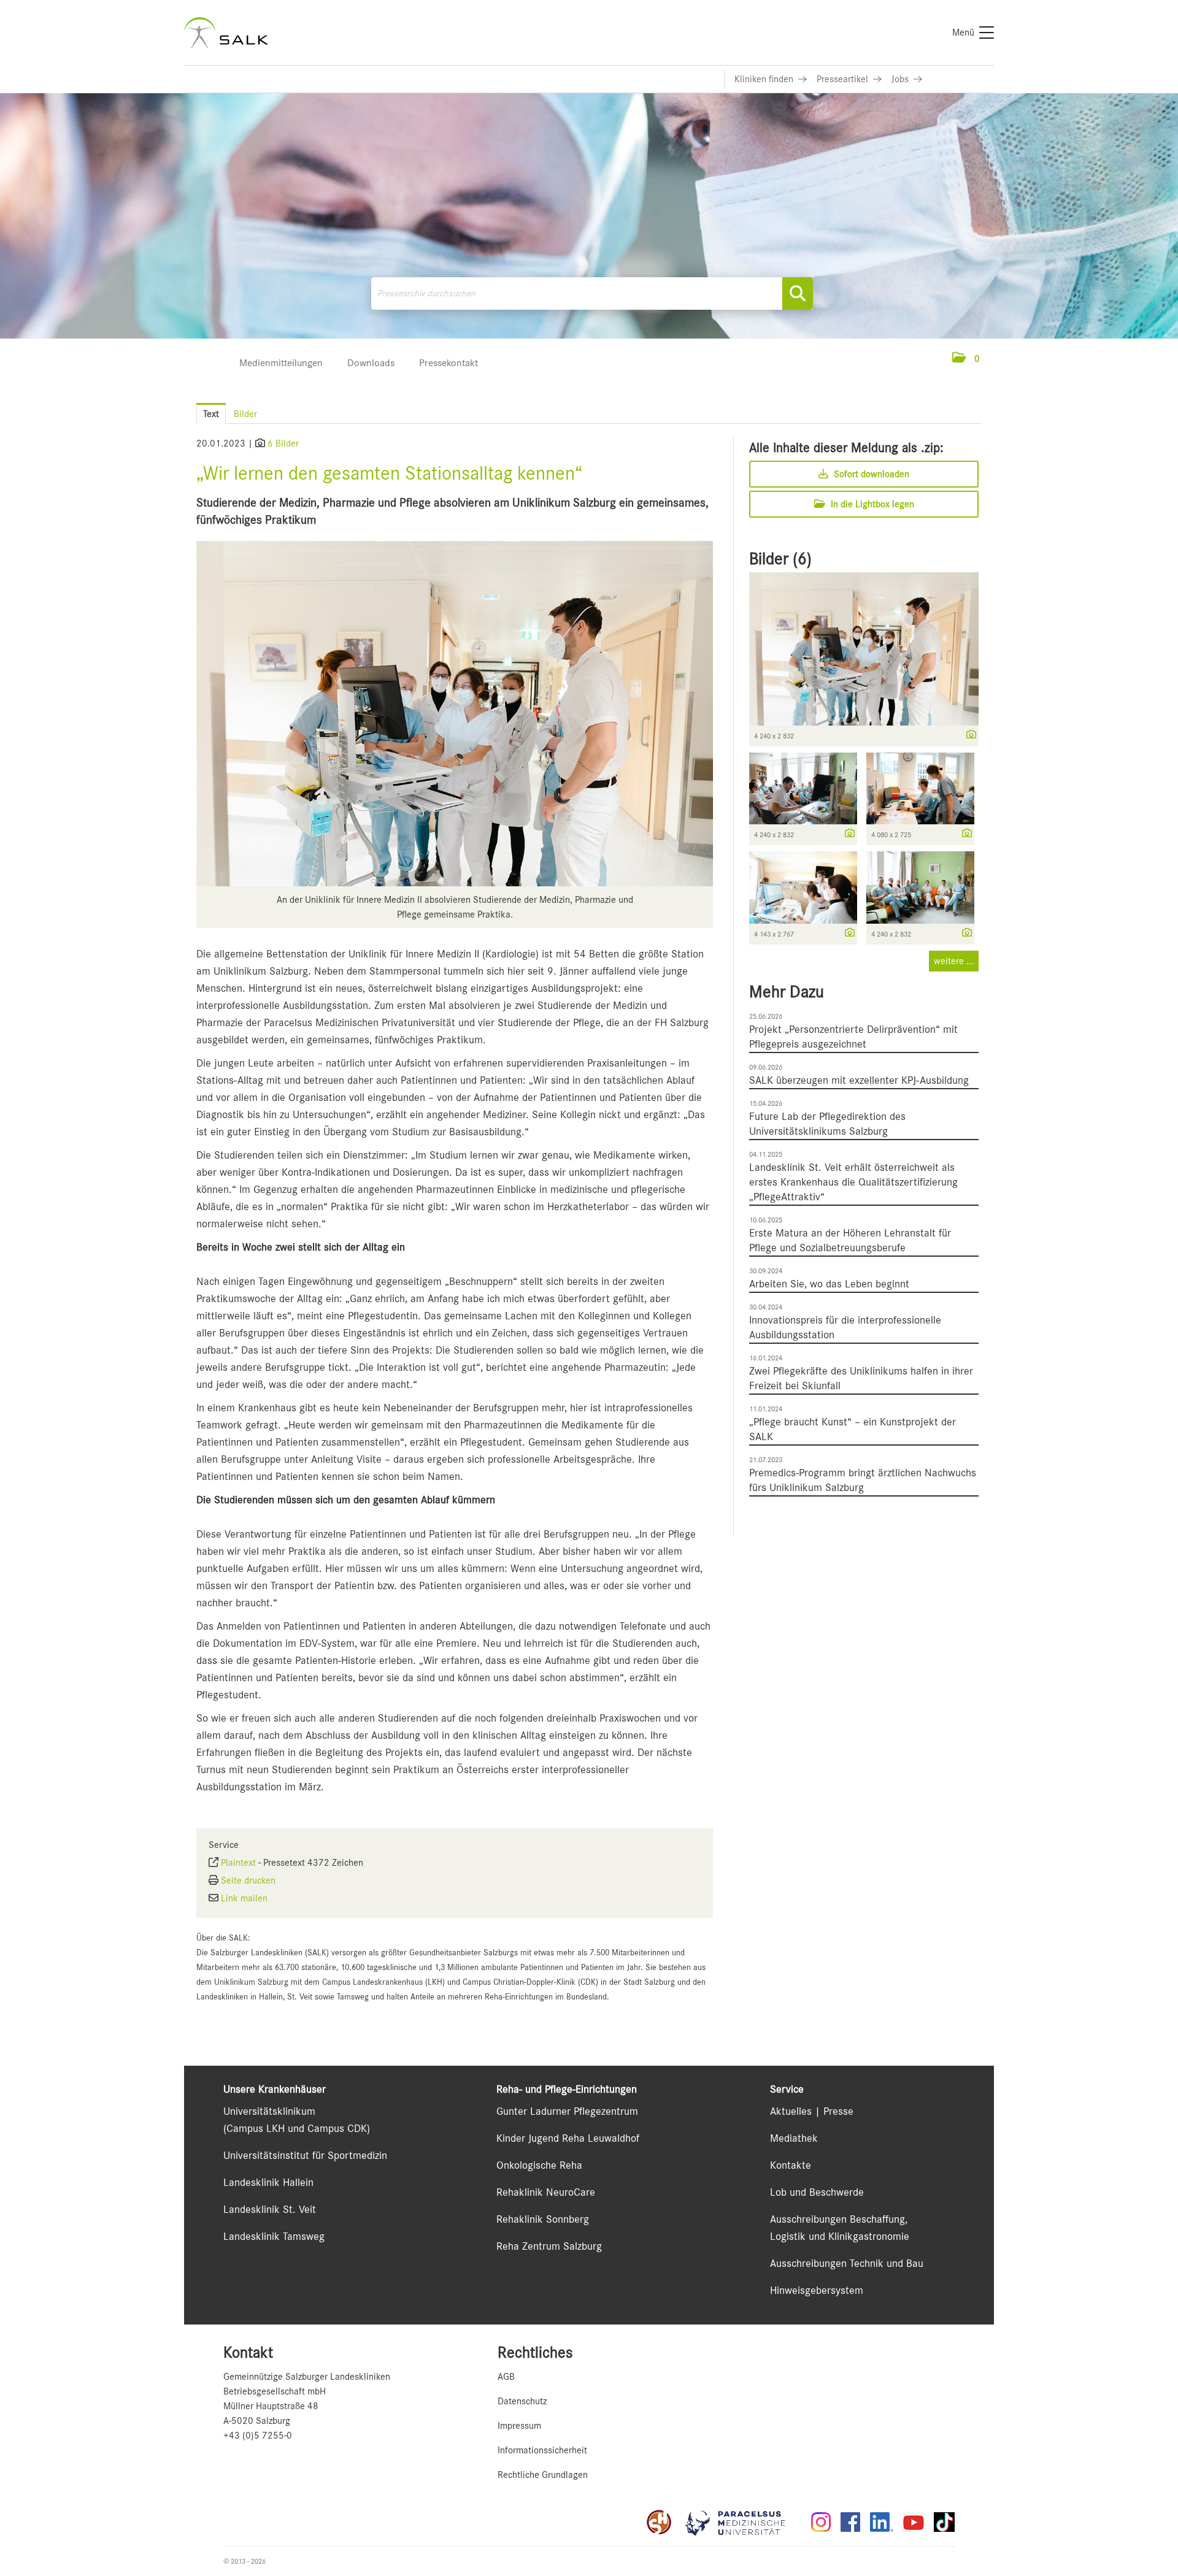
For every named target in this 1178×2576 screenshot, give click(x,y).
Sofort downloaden (870, 474)
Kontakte (791, 2165)
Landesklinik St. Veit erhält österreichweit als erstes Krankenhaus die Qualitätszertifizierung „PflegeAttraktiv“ (853, 1182)
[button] (966, 359)
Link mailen (244, 1898)
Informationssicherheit (542, 2450)
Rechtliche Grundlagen (543, 2475)
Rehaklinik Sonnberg (543, 2219)
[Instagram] (821, 2522)
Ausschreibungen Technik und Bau (847, 2263)
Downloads (371, 363)
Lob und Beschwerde (817, 2192)
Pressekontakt (448, 363)
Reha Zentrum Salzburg (549, 2246)
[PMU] (741, 2522)
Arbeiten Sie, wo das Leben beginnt (829, 1284)
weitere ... (954, 961)
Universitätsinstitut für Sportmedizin (305, 2155)
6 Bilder (283, 443)
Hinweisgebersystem (817, 2290)
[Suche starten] (798, 293)
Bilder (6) (780, 559)
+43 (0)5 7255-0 (258, 2436)
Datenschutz (522, 2401)
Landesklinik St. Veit (270, 2209)
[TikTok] (944, 2522)
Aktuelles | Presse (812, 2111)
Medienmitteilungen (281, 363)
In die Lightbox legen (871, 504)
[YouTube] (914, 2522)
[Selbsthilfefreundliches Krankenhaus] (659, 2522)
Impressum (519, 2426)
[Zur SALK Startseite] (226, 33)
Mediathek (794, 2138)
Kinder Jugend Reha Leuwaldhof (568, 2138)
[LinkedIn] (882, 2522)
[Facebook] (850, 2522)
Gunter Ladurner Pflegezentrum (567, 2111)
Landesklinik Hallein (268, 2182)
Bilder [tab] (245, 414)
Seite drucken (248, 1880)
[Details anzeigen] (968, 735)
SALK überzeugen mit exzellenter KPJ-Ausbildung (859, 1080)
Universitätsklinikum (269, 2111)
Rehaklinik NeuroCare (546, 2192)
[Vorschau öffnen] (455, 714)
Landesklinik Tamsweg (274, 2236)
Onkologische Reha (539, 2165)
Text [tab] (211, 414)
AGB (506, 2377)
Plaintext (238, 1863)
